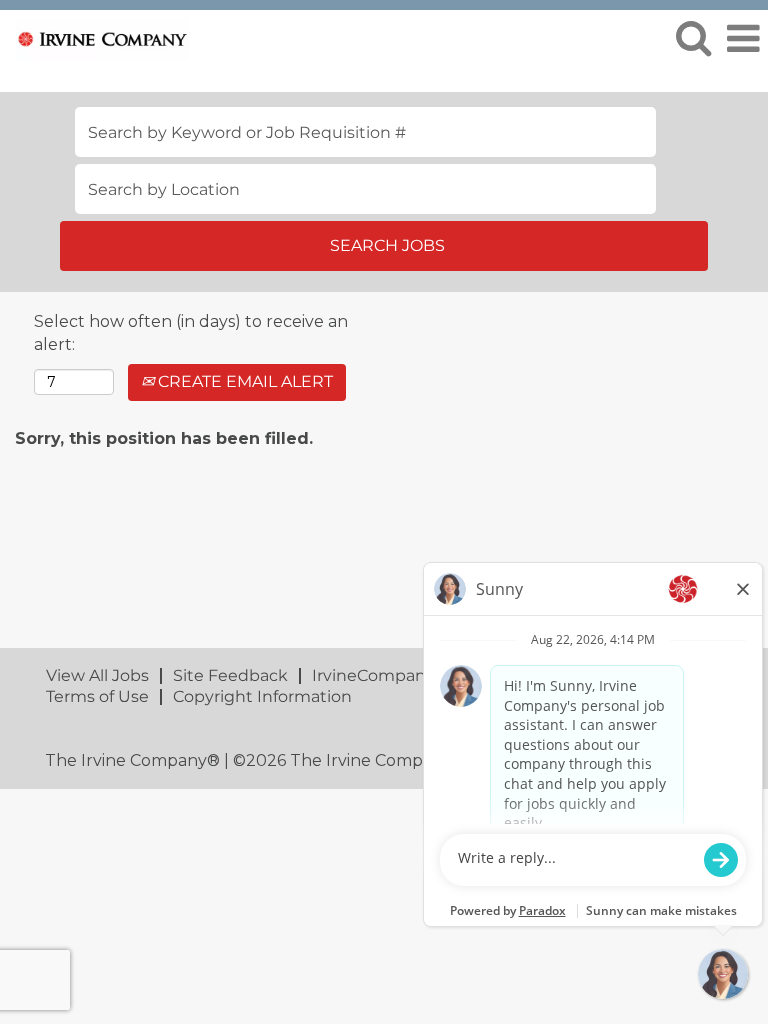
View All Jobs (97, 675)
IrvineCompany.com (392, 675)
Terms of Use (97, 696)
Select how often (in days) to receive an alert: (191, 333)
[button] (743, 39)
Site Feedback (230, 675)
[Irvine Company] (95, 37)
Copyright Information (262, 696)
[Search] (693, 38)
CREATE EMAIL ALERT (243, 381)
